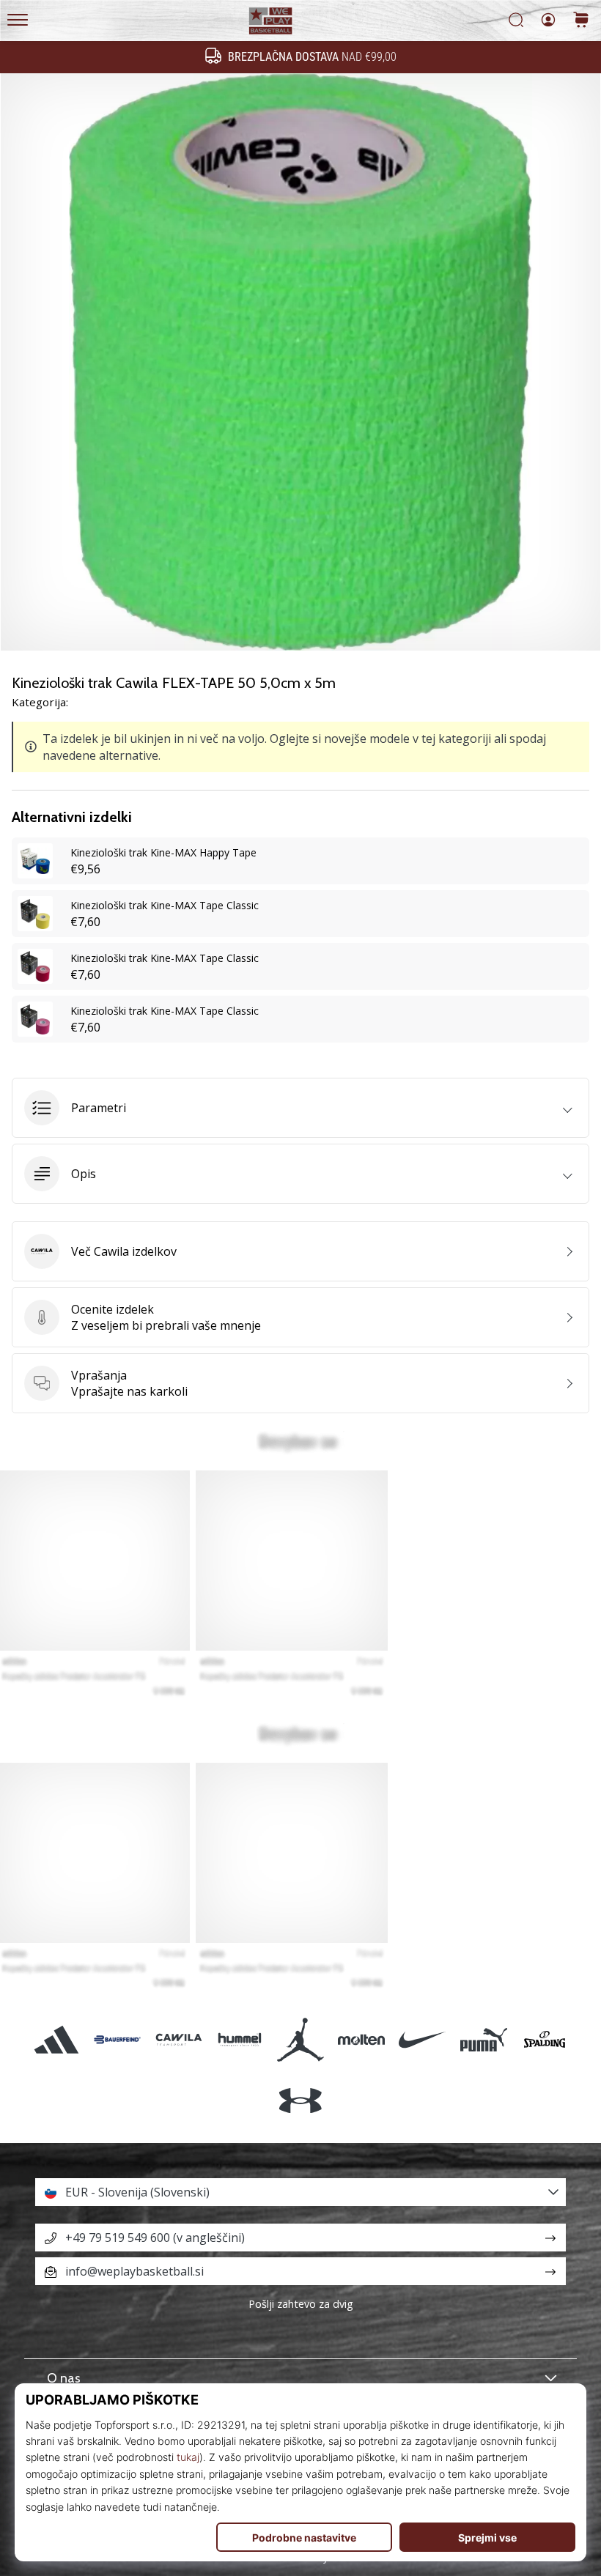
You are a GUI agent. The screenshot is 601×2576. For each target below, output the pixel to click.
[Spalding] (544, 2039)
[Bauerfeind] (118, 2039)
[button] (300, 1108)
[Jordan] (300, 2039)
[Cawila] (178, 2039)
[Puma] (483, 2039)
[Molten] (362, 2039)
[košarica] (581, 21)
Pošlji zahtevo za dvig (301, 2304)
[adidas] (57, 2039)
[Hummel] (239, 2039)
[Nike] (423, 2039)
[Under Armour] (300, 2100)
